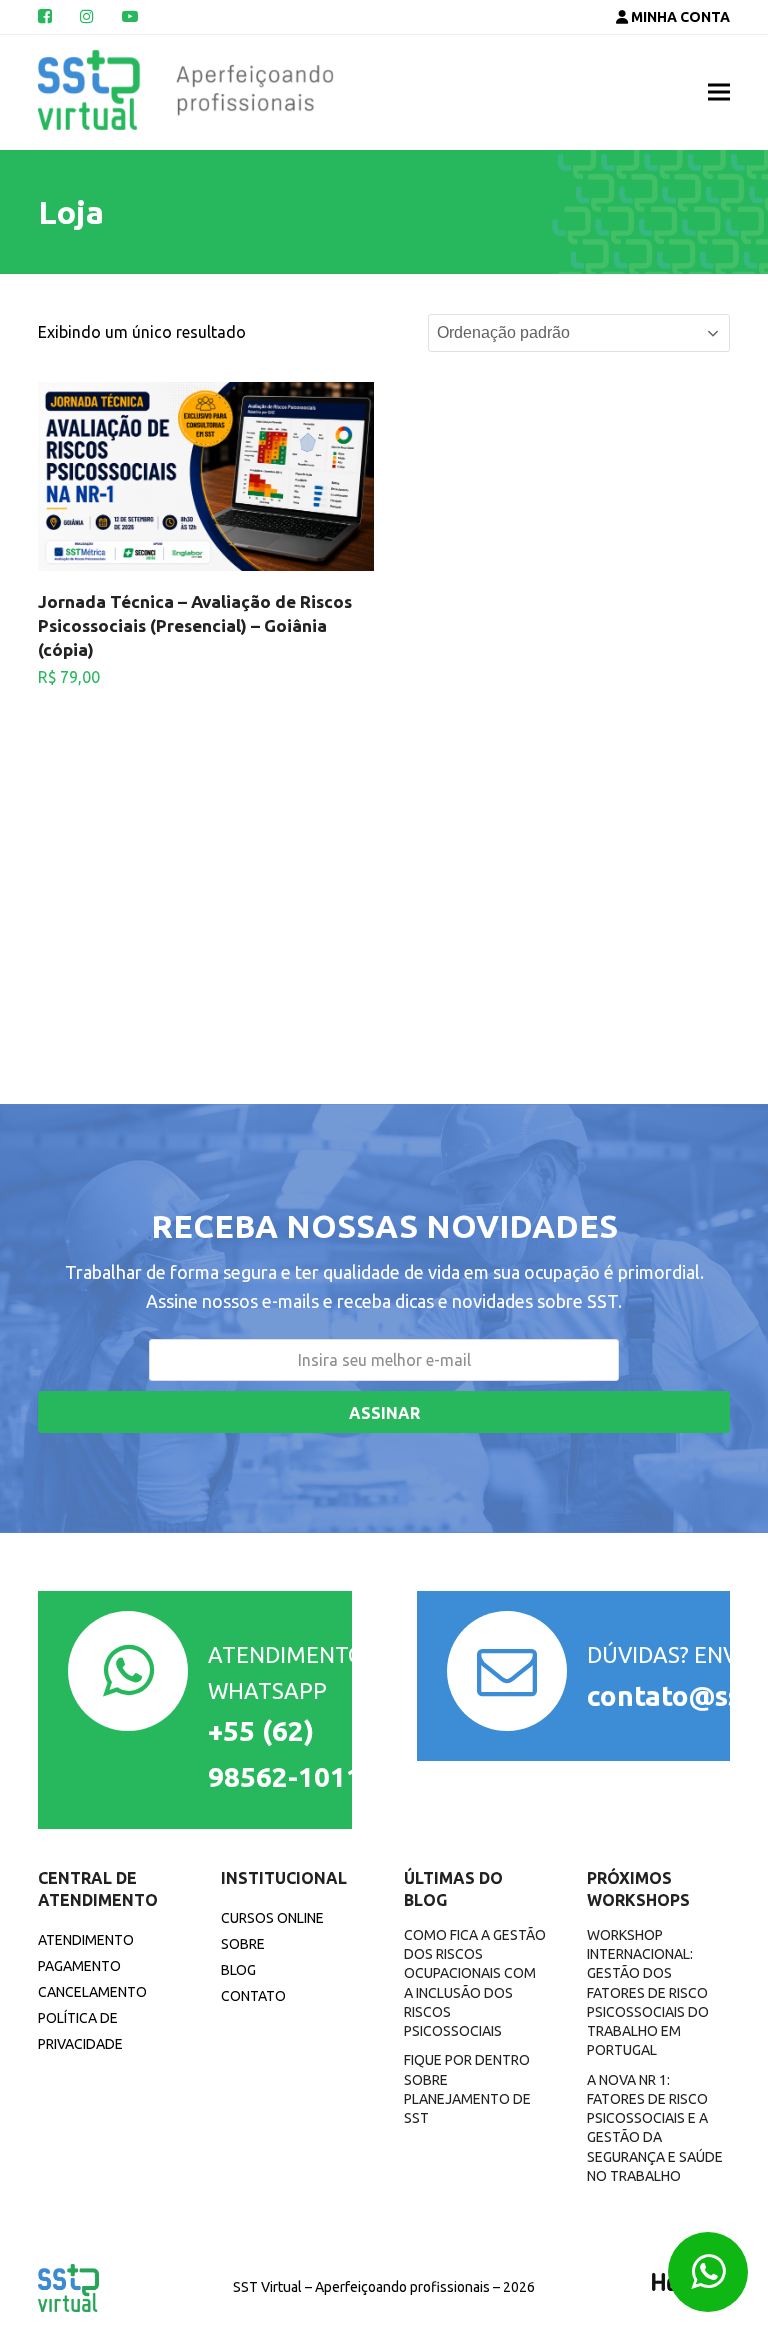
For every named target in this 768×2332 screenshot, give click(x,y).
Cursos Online (272, 1918)
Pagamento (79, 1966)
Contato (253, 1996)
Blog (238, 1970)
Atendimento (86, 1940)
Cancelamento (92, 1992)
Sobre (243, 1944)
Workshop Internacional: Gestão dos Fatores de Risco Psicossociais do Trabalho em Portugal (648, 1993)
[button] (719, 92)
